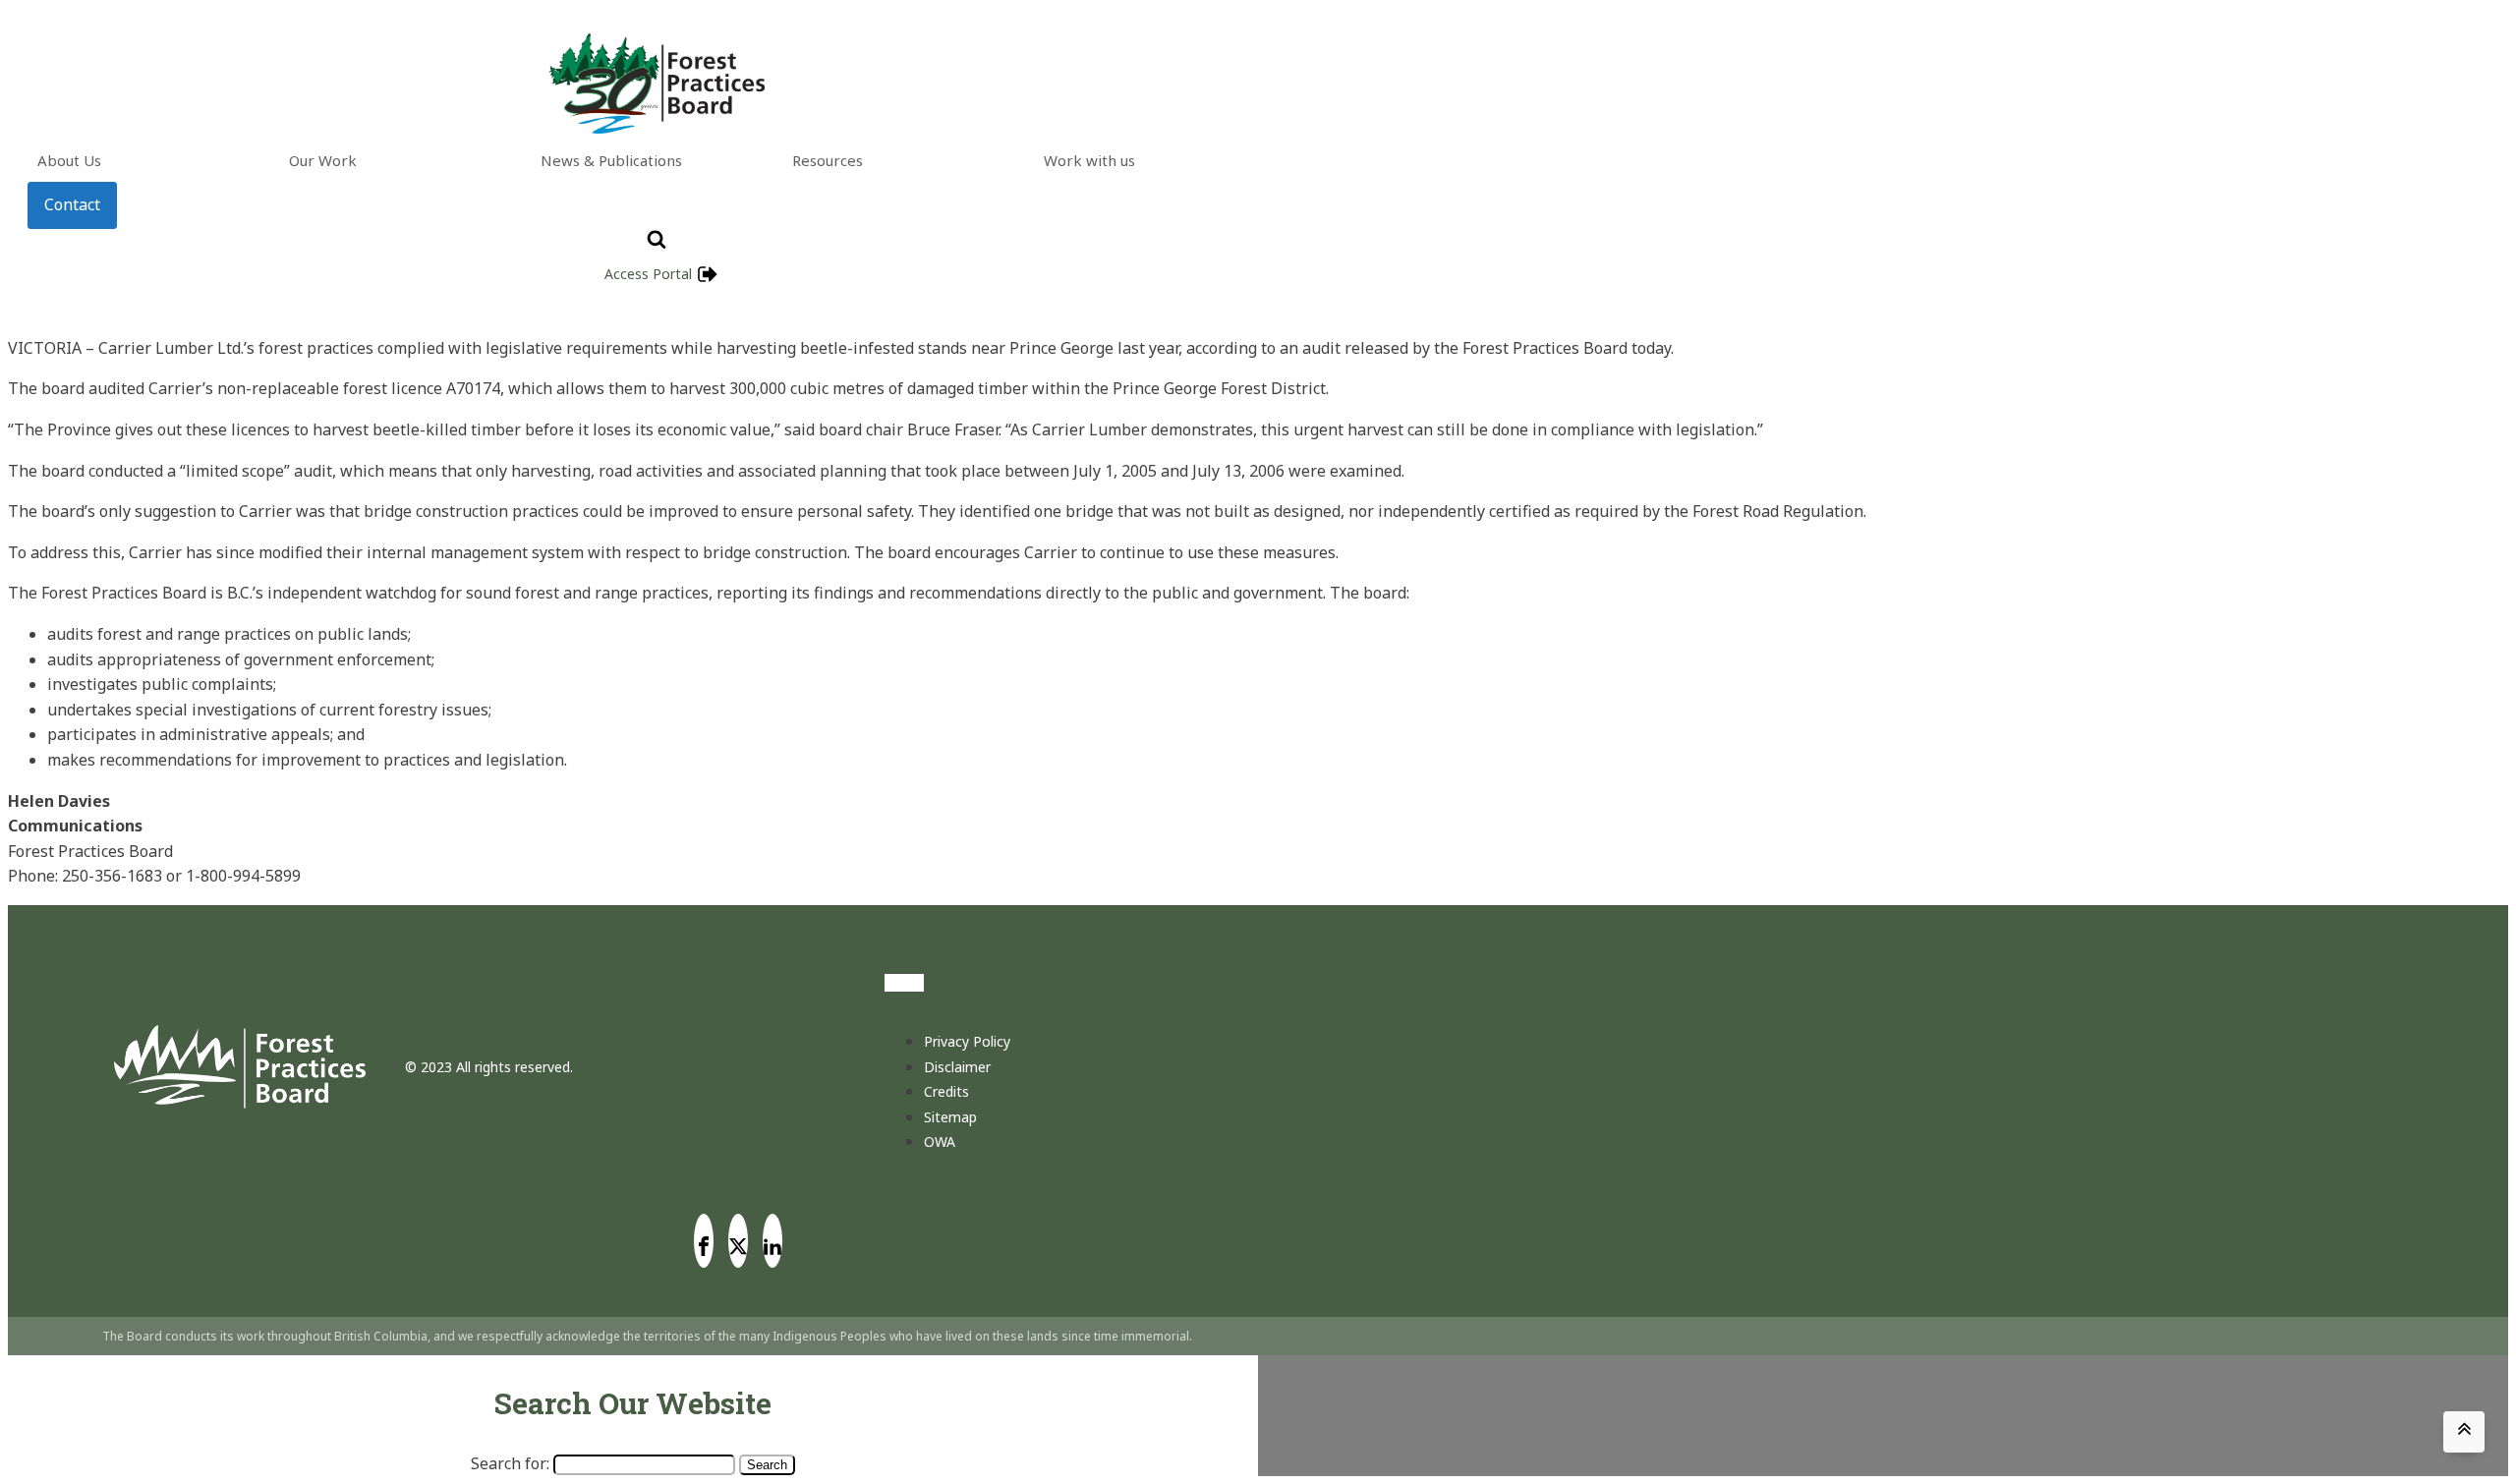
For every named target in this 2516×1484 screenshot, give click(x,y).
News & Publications (611, 160)
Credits (946, 1091)
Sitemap (950, 1117)
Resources (828, 160)
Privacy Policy (967, 1041)
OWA (940, 1142)
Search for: (510, 1463)
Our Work (323, 160)
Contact (72, 204)
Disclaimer (957, 1067)
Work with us (1089, 160)
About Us (69, 160)
